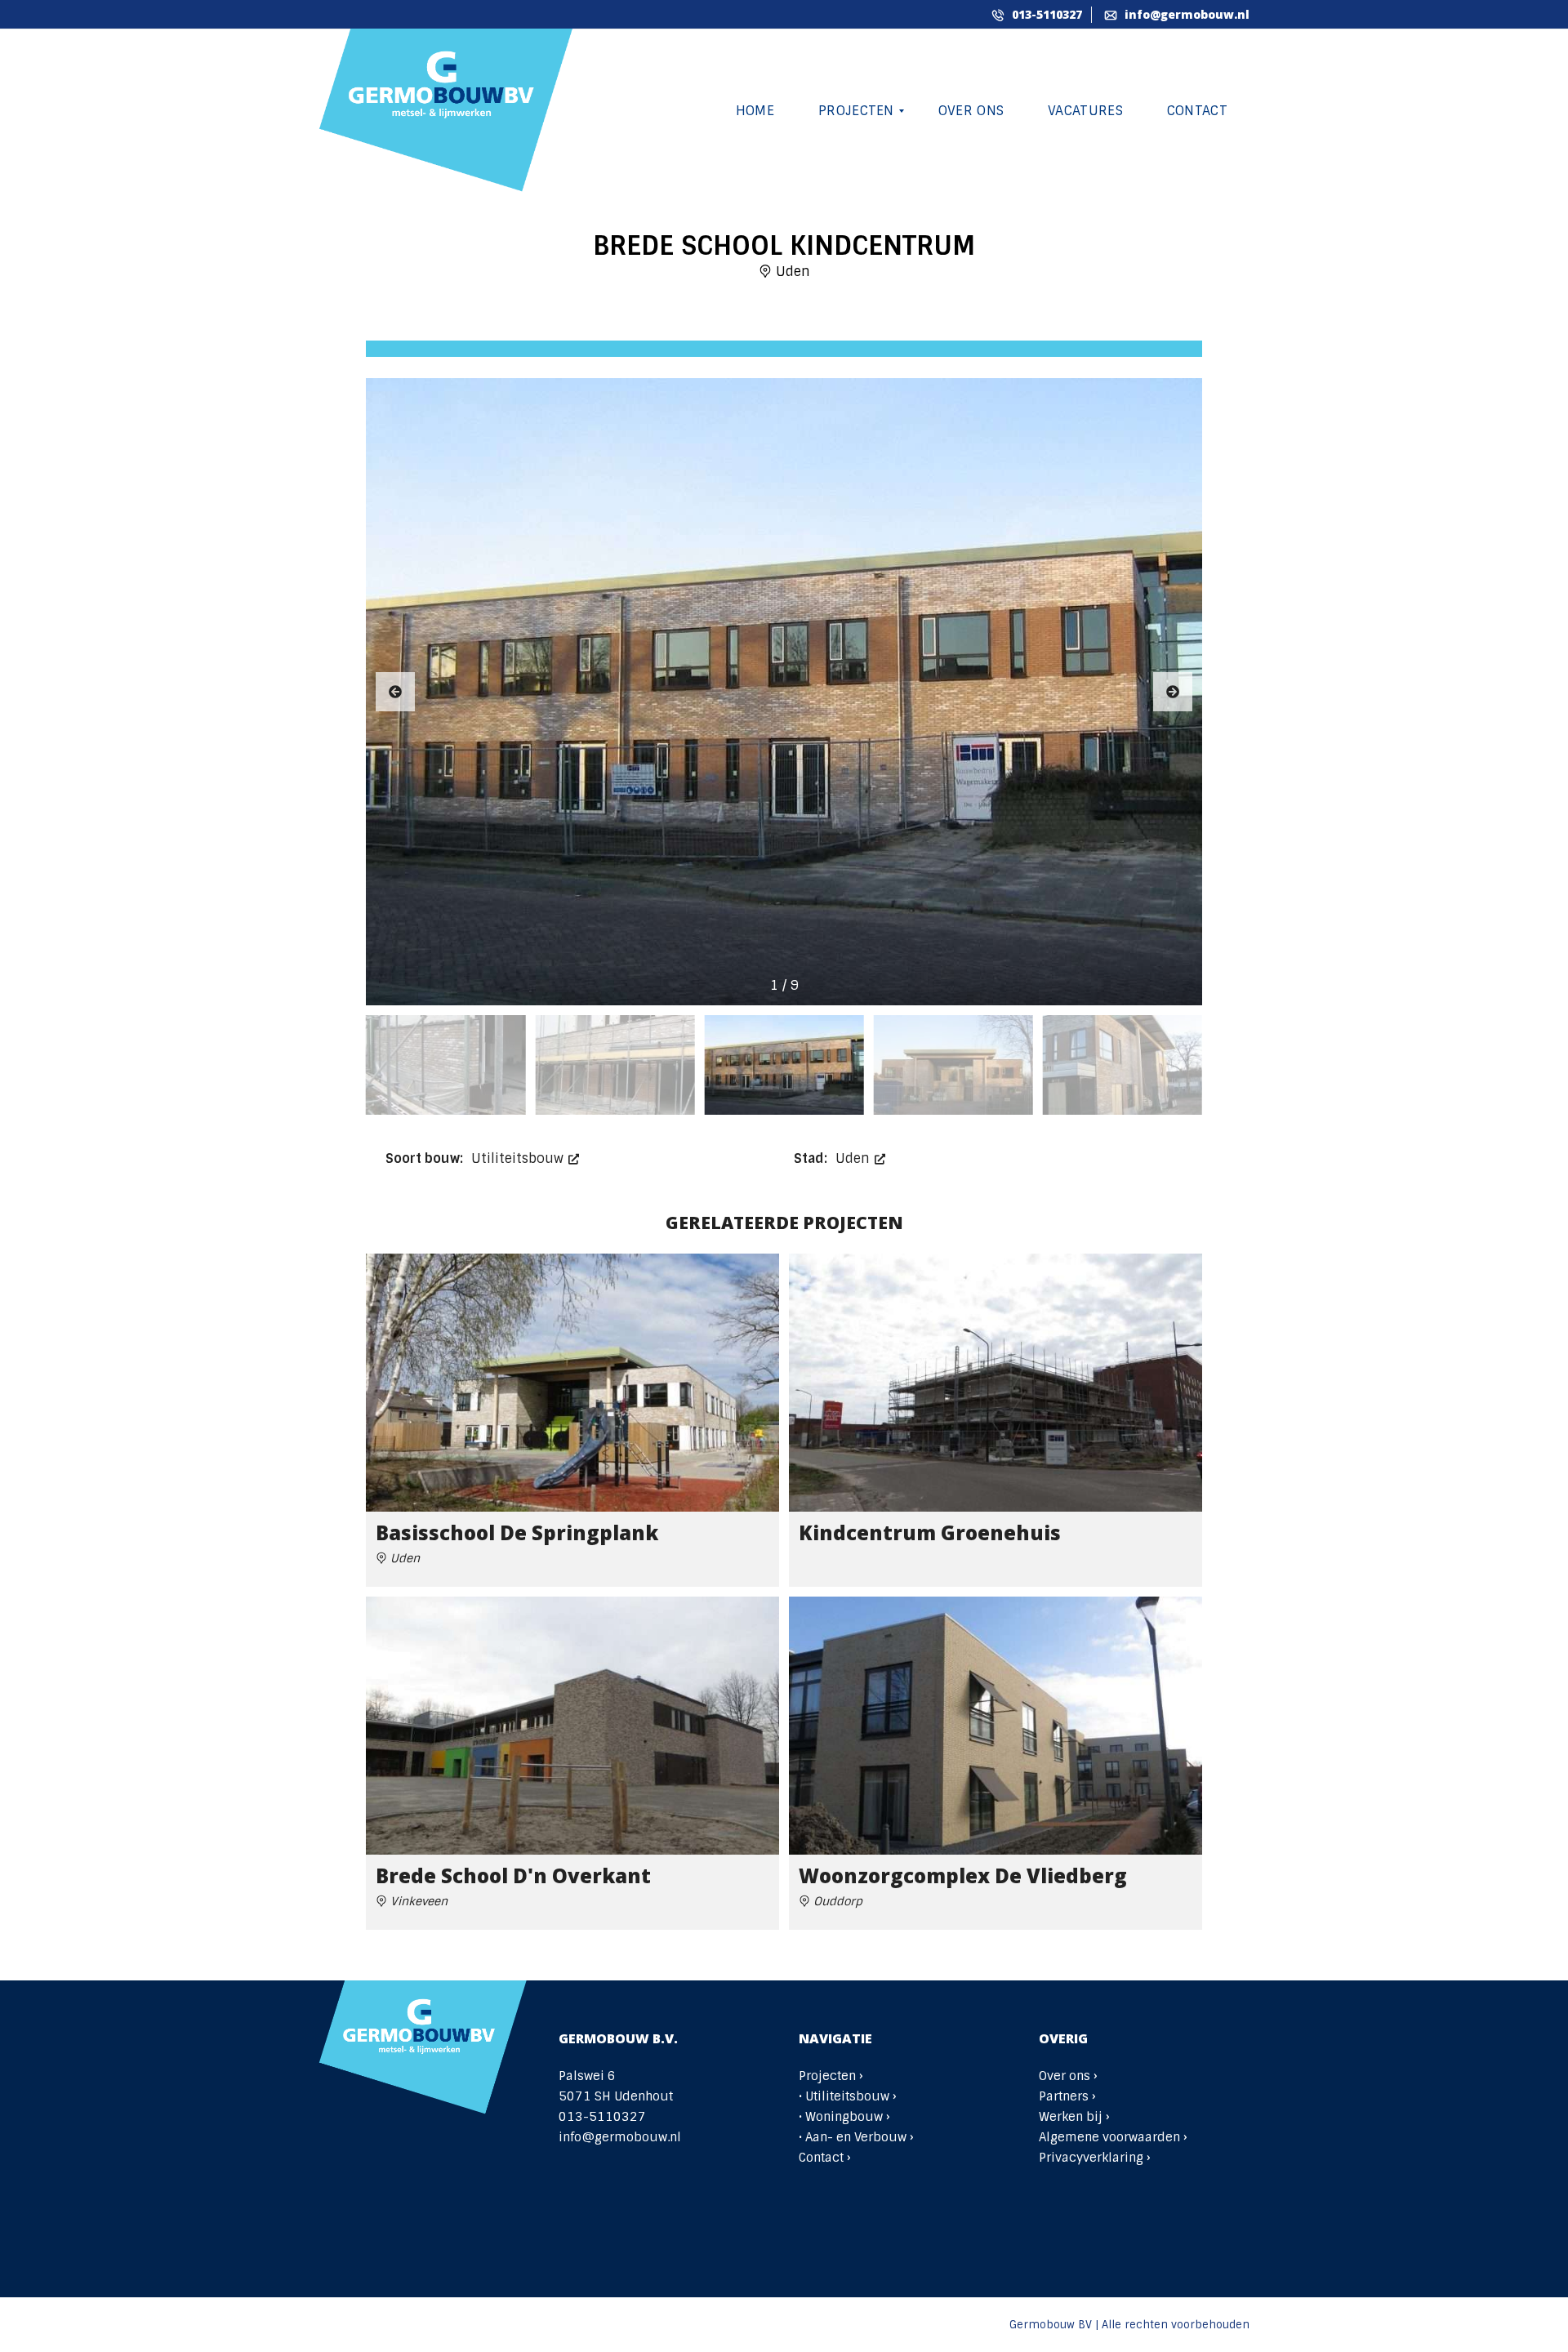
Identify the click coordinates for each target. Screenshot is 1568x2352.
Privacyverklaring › (1095, 2158)
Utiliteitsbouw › (851, 2096)
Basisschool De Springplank (517, 1532)
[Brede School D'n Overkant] (572, 1726)
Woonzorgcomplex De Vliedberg (963, 1875)
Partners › (1067, 2096)
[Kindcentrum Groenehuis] (996, 1383)
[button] (1173, 692)
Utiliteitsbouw (519, 1158)
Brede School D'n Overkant (513, 1875)
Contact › (825, 2158)
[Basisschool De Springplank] (572, 1383)
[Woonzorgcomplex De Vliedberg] (996, 1726)
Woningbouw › (848, 2117)
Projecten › (831, 2076)
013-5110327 (1045, 14)
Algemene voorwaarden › (1113, 2137)
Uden (855, 1158)
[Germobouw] (447, 111)
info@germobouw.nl (1185, 14)
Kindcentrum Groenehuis (930, 1532)
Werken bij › (1074, 2117)
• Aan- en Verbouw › (856, 2137)
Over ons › (1068, 2076)
